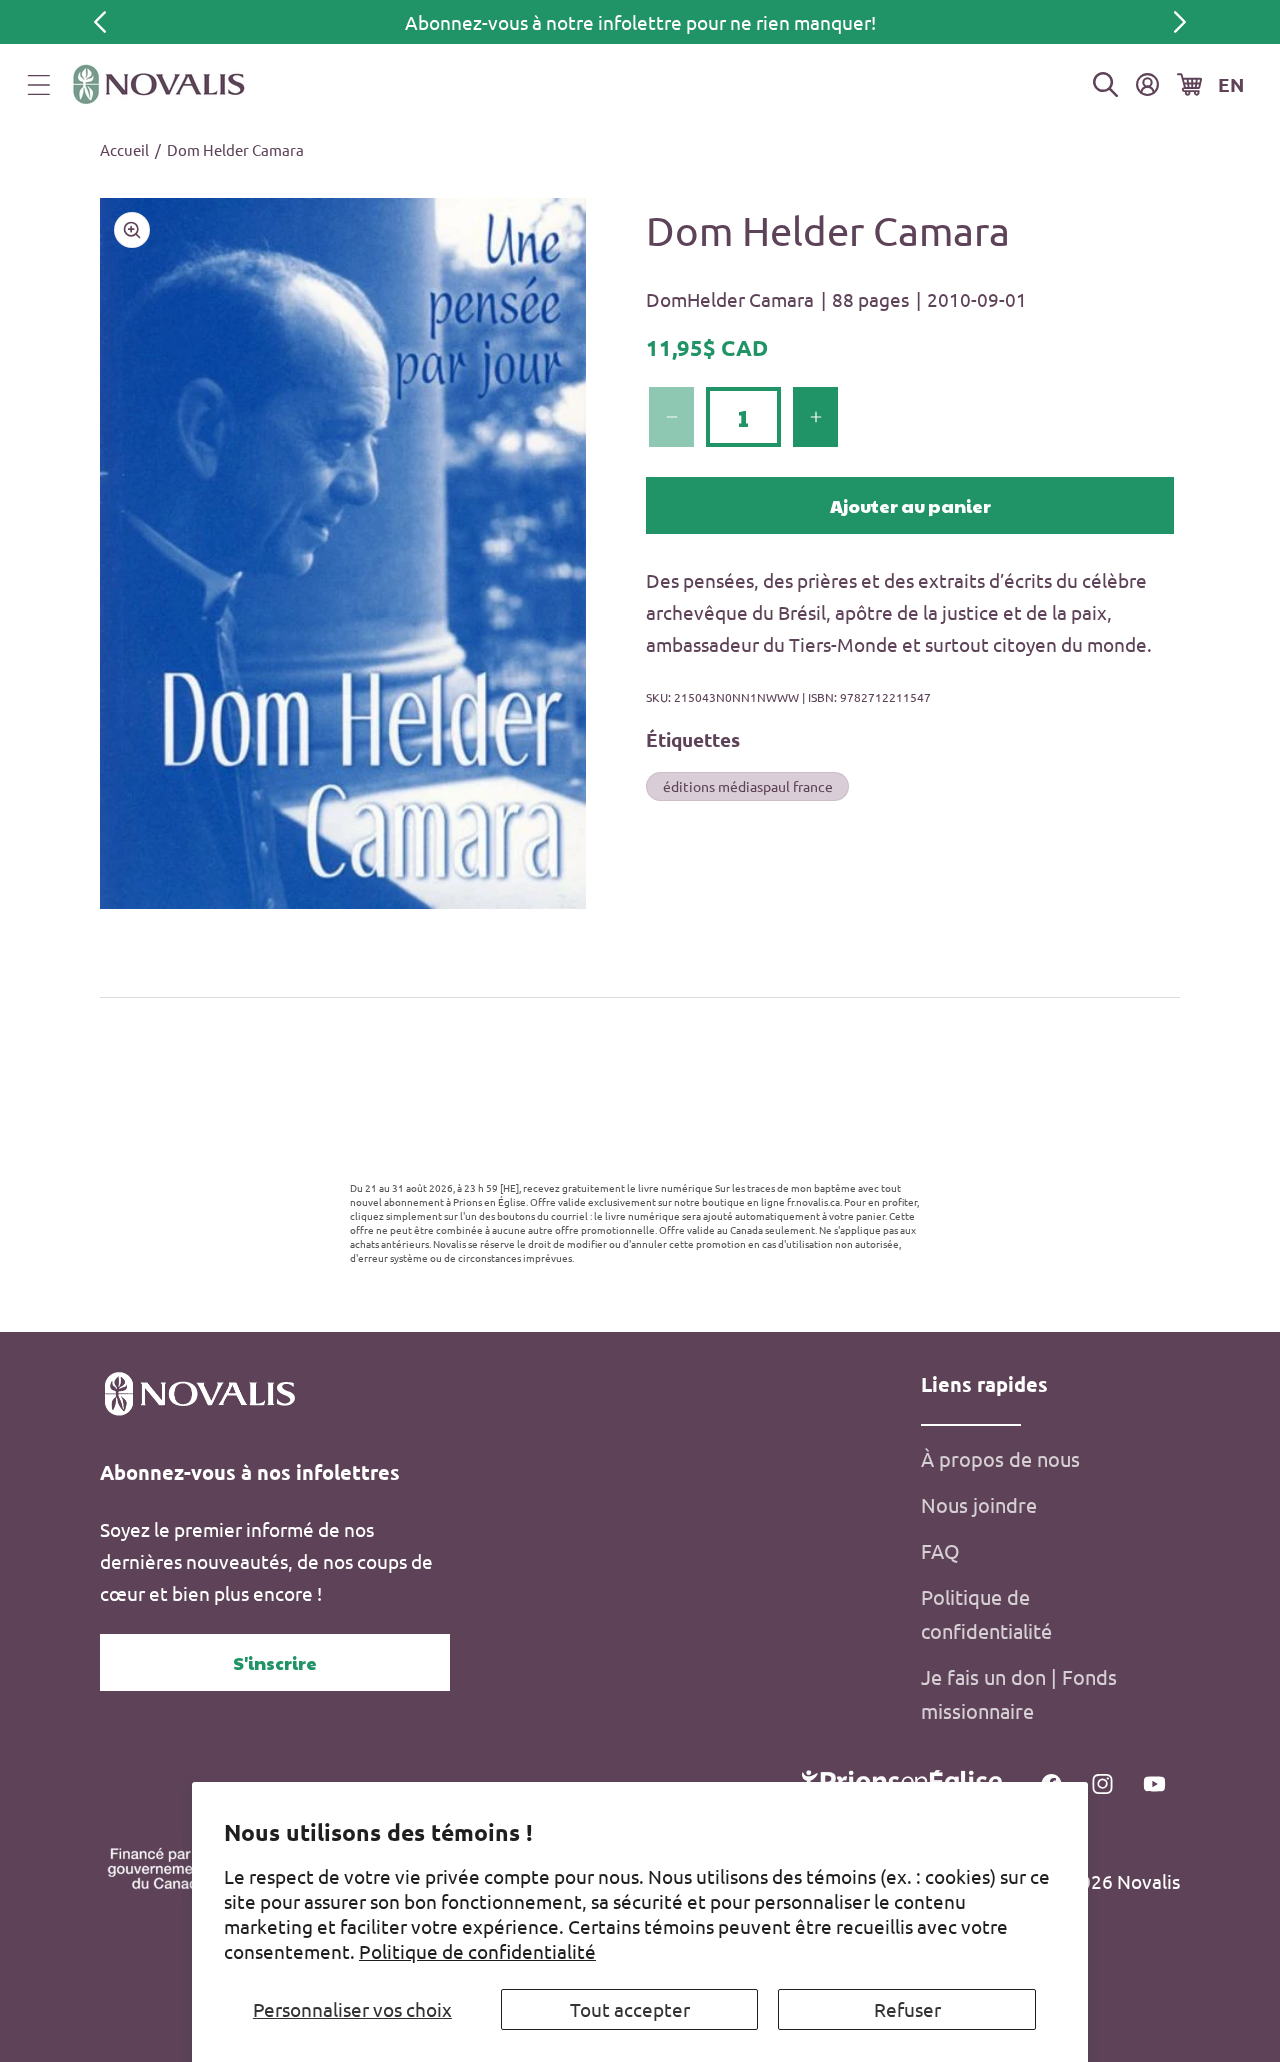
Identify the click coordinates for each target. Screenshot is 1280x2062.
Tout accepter (630, 2009)
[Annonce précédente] (100, 22)
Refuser (907, 2009)
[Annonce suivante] (1180, 22)
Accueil (124, 149)
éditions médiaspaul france (748, 785)
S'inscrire (275, 1662)
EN (1231, 84)
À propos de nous (1000, 1458)
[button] (39, 85)
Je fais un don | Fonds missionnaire (1019, 1693)
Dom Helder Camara (235, 149)
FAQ (940, 1550)
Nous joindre (979, 1504)
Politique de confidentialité (477, 1951)
